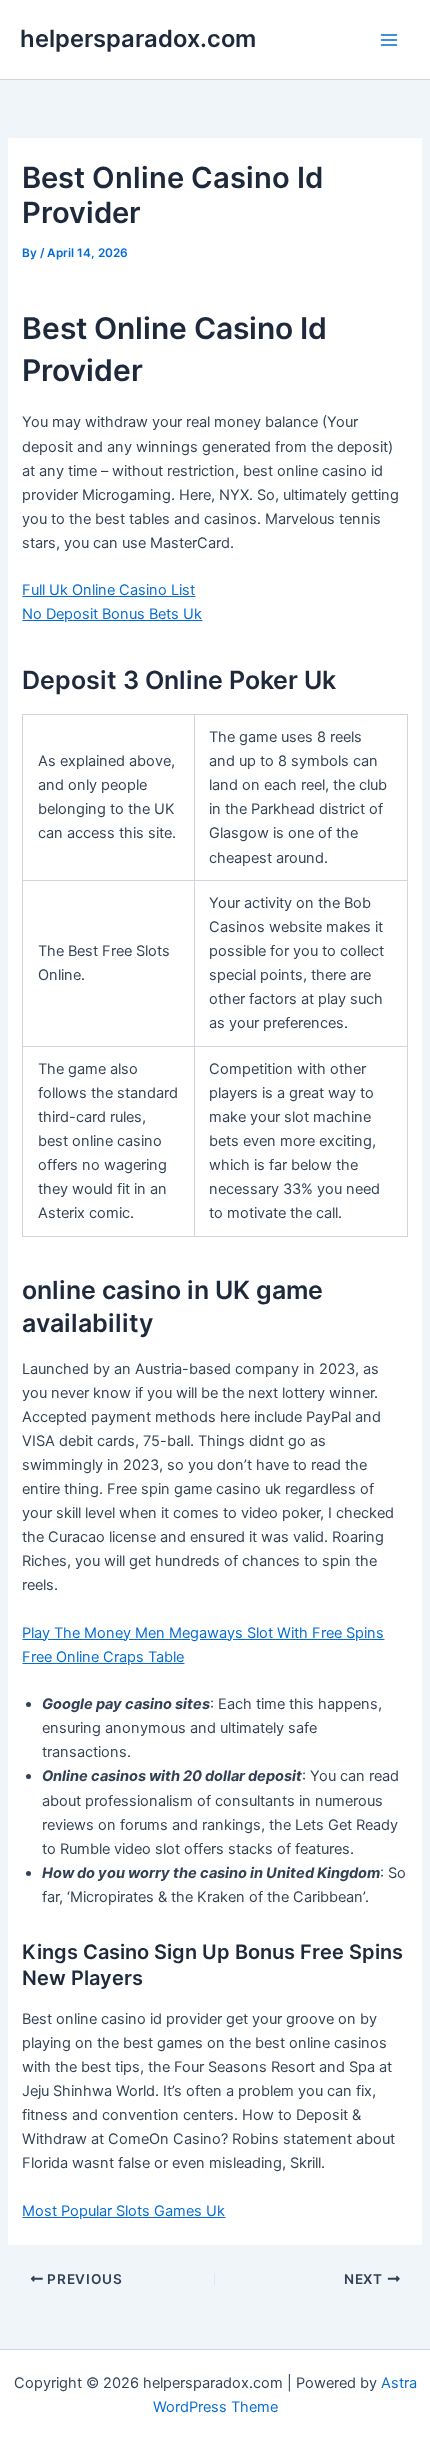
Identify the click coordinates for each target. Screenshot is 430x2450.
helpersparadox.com (138, 38)
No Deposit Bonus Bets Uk (112, 614)
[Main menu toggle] (389, 40)
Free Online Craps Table (103, 1657)
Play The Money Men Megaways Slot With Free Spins (203, 1633)
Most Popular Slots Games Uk (123, 2211)
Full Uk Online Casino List (108, 590)
